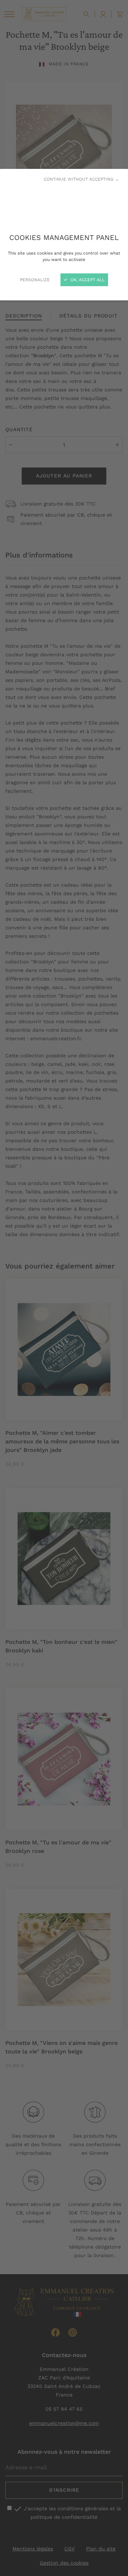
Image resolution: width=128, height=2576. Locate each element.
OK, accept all (87, 280)
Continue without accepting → (81, 179)
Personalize (35, 280)
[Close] (64, 1288)
